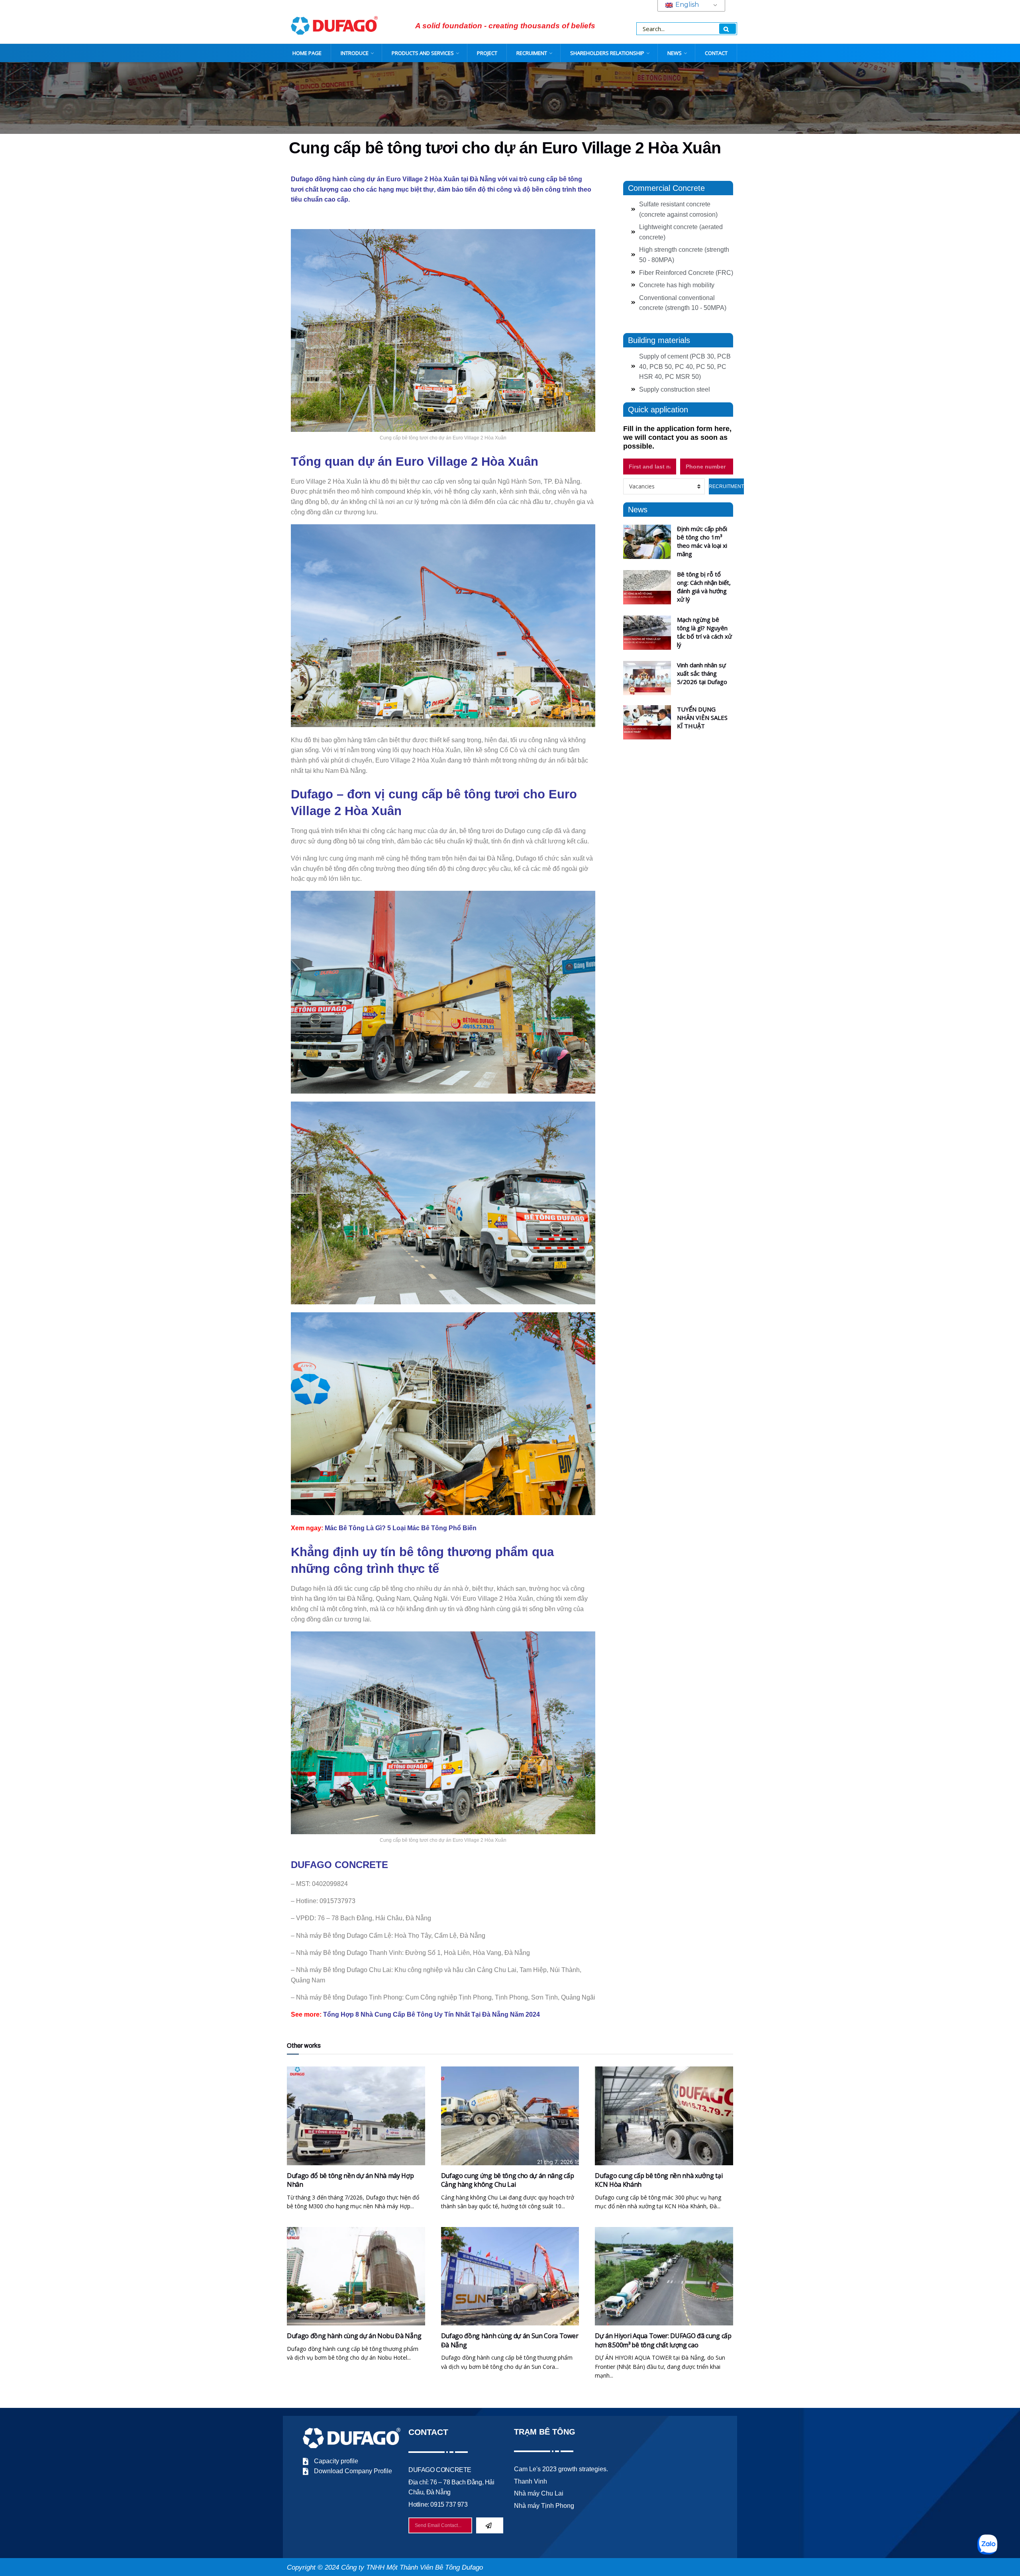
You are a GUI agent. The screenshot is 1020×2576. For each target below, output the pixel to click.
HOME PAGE (307, 53)
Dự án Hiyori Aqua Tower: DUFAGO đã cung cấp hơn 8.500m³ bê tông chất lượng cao (663, 2340)
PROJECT (487, 53)
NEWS (675, 53)
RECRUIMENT (532, 53)
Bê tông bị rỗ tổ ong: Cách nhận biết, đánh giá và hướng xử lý (704, 587)
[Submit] (490, 2525)
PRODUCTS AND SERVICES (423, 53)
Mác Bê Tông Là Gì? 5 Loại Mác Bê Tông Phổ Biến (401, 1528)
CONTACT (716, 53)
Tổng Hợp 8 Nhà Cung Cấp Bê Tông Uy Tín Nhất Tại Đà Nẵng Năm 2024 (432, 2014)
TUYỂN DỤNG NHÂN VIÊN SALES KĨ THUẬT (702, 718)
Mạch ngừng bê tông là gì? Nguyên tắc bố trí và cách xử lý (704, 632)
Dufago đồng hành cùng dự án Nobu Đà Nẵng (354, 2336)
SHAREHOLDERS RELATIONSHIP (607, 53)
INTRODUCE (355, 53)
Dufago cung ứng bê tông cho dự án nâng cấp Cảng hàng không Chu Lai (508, 2180)
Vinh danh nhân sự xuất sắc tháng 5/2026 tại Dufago (702, 673)
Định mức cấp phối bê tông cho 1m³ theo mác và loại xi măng (702, 541)
